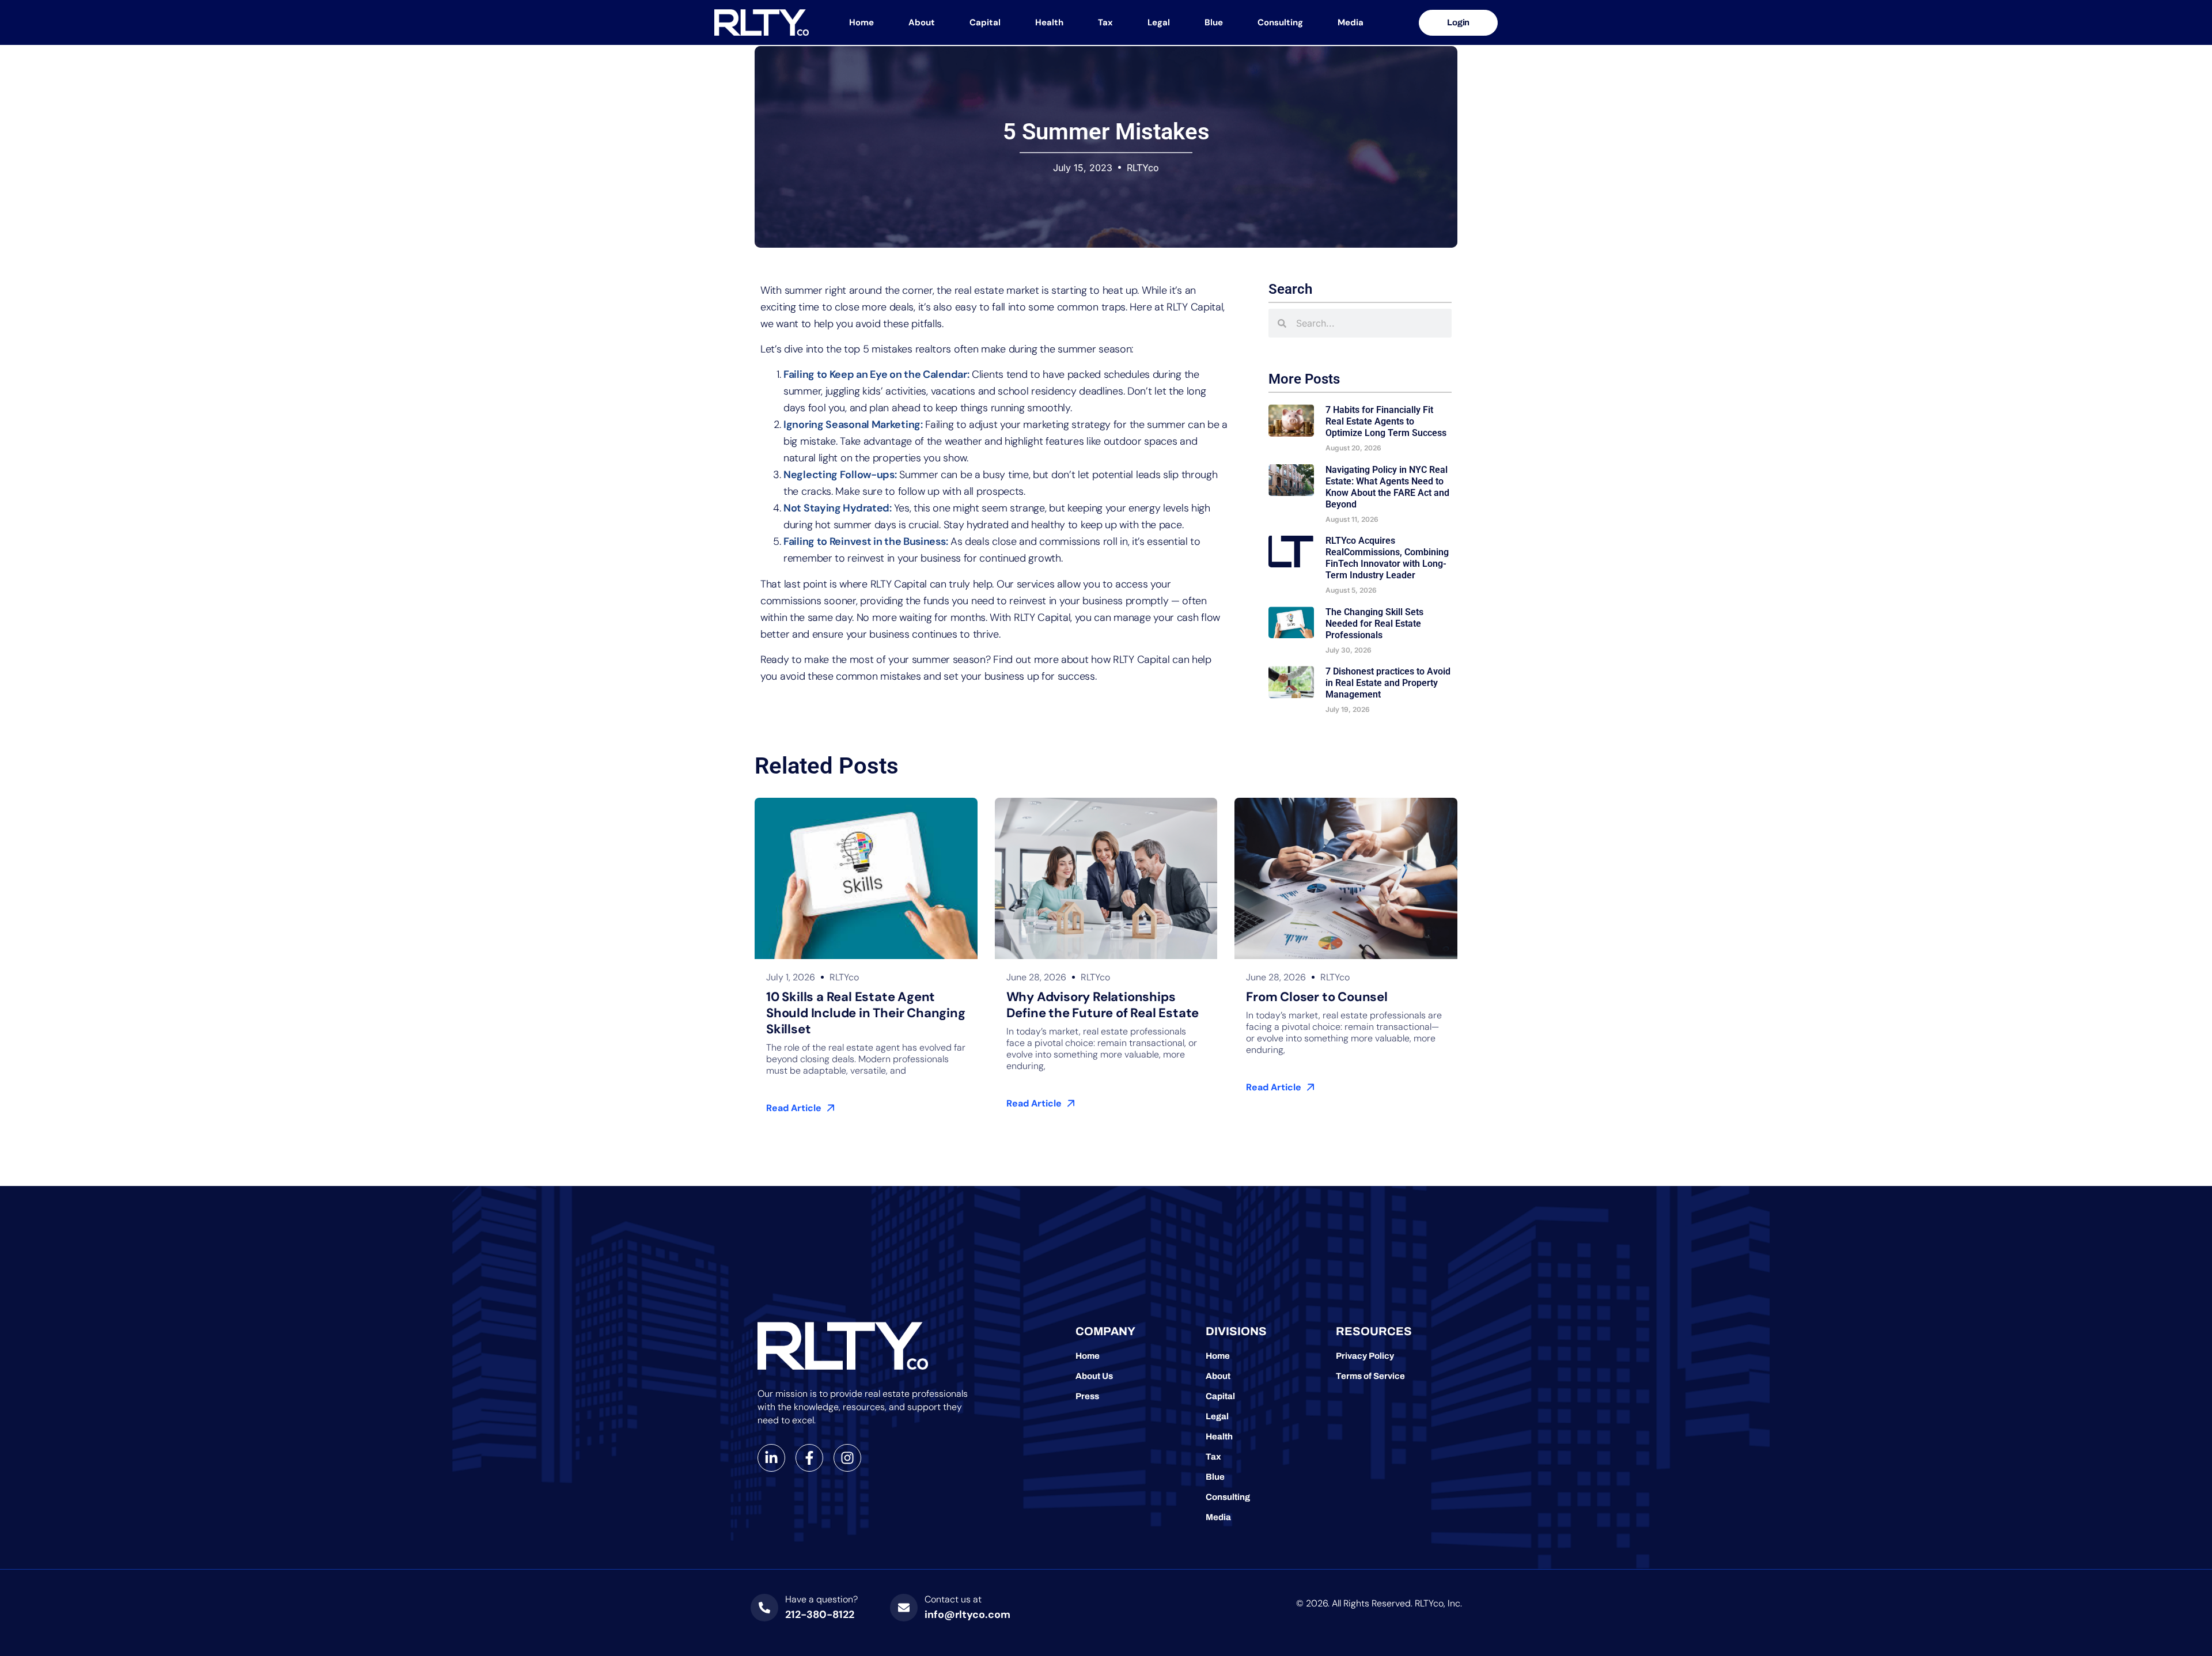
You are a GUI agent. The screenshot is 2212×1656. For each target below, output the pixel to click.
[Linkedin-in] (771, 1458)
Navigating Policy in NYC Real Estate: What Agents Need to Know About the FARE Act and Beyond (1387, 487)
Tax (1105, 22)
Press (1087, 1396)
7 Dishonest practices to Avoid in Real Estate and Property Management (1388, 683)
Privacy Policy (1365, 1356)
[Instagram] (847, 1458)
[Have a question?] (764, 1608)
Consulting (1280, 22)
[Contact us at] (904, 1608)
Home (861, 22)
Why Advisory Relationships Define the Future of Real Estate (1104, 1005)
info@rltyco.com (967, 1615)
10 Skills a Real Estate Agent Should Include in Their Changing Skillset (866, 1013)
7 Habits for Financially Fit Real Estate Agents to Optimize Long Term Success (1387, 421)
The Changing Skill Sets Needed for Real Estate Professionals (1374, 624)
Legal (1159, 22)
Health (1049, 22)
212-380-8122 (820, 1615)
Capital (985, 22)
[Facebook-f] (809, 1458)
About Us (1094, 1376)
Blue (1214, 22)
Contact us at (953, 1599)
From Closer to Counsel (1317, 997)
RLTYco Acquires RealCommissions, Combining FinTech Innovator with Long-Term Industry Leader (1387, 558)
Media (1351, 22)
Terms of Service (1370, 1376)
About (922, 22)
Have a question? (821, 1599)
